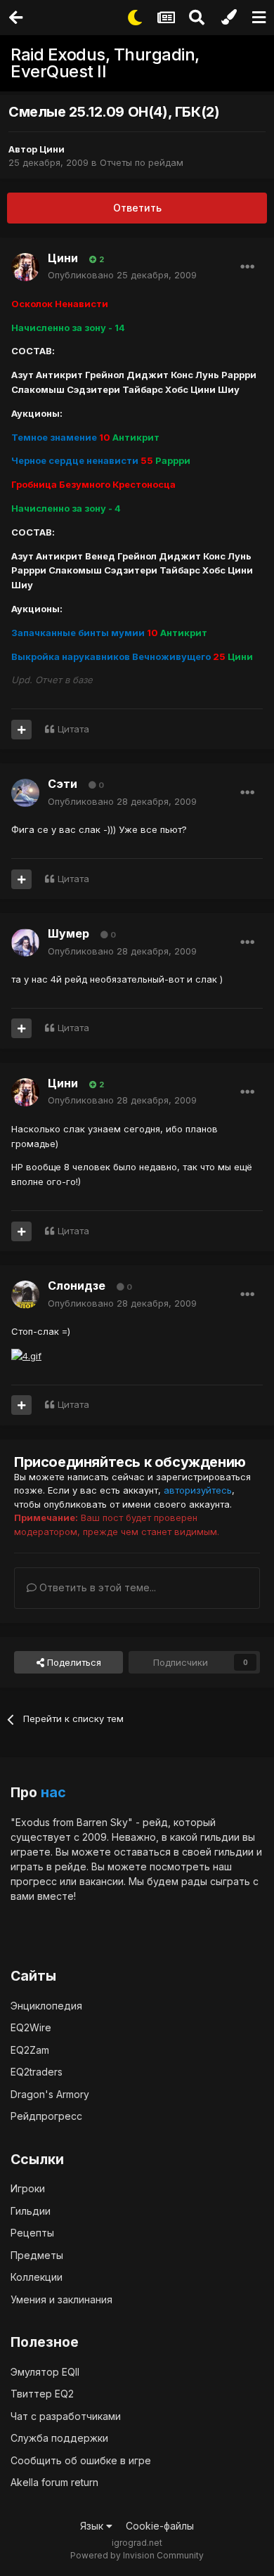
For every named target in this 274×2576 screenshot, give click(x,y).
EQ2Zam (30, 2050)
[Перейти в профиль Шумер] (25, 943)
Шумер (68, 933)
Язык (93, 2526)
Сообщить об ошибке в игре (81, 2460)
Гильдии (31, 2211)
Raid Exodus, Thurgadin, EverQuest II (105, 63)
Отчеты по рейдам (142, 162)
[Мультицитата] (21, 730)
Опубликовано (122, 275)
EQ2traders (37, 2072)
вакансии (102, 1881)
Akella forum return (54, 2482)
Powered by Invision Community (137, 2555)
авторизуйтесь (198, 1490)
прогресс (34, 1881)
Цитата (73, 729)
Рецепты (32, 2233)
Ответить (137, 208)
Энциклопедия (46, 2006)
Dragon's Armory (50, 2094)
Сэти (63, 784)
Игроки (28, 2188)
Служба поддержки (59, 2438)
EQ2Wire (31, 2027)
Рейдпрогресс (46, 2116)
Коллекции (37, 2277)
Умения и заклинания (61, 2299)
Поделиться (73, 1662)
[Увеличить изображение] (26, 1355)
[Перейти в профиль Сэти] (25, 793)
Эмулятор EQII (45, 2372)
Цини (52, 149)
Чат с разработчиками (66, 2416)
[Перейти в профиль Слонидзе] (25, 1295)
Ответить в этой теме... (96, 1587)
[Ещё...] (247, 267)
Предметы (37, 2255)
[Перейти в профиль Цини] (25, 267)
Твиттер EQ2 (42, 2394)
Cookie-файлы (160, 2526)
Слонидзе (77, 1286)
